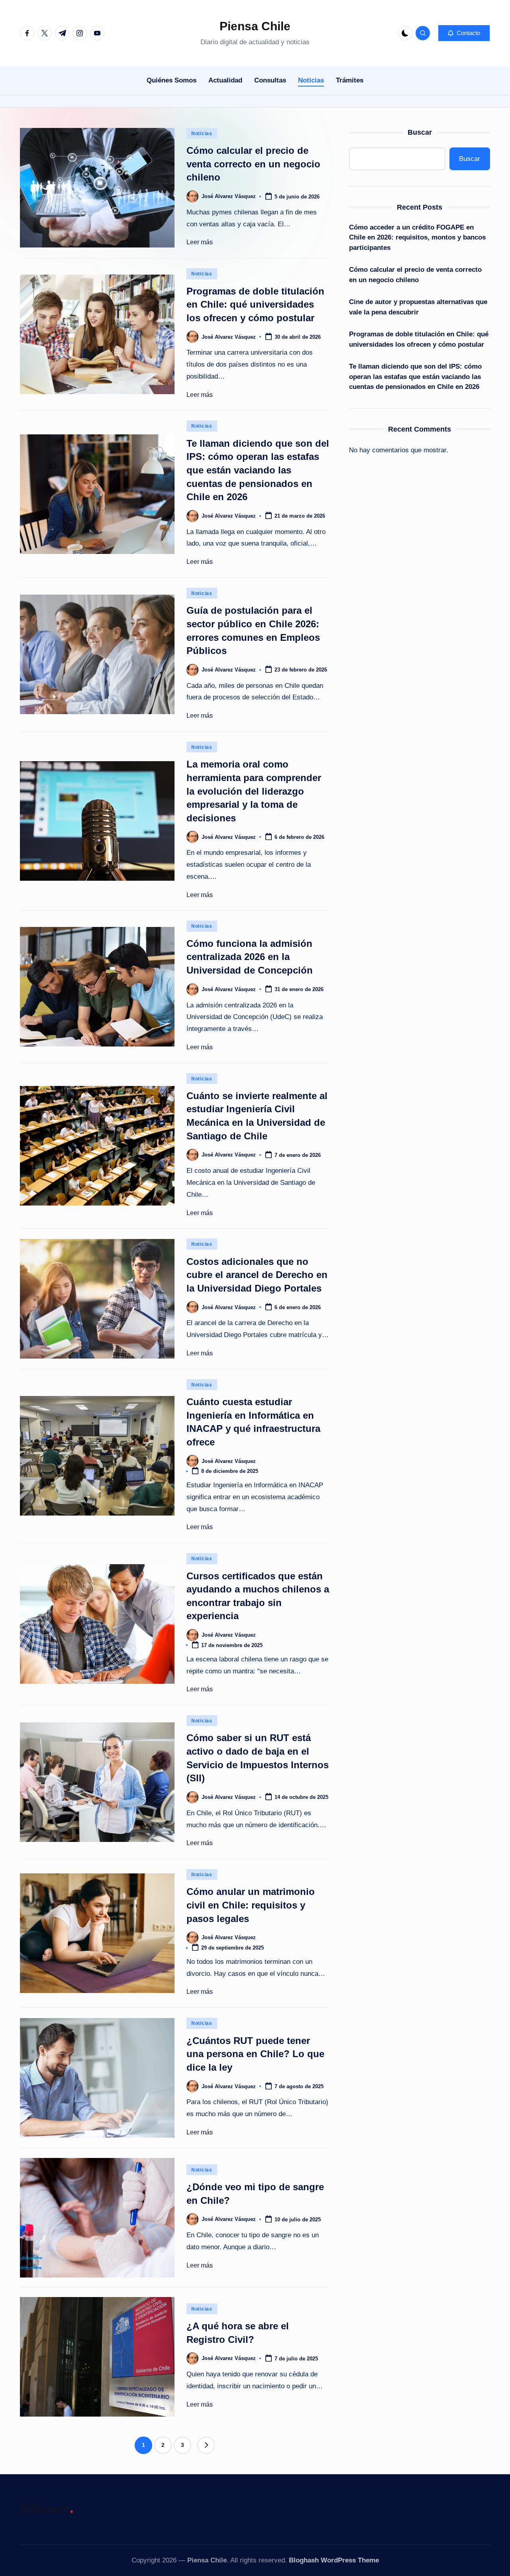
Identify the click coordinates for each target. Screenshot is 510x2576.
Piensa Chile (255, 26)
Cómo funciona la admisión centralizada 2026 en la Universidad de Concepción (250, 957)
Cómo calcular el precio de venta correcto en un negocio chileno (253, 164)
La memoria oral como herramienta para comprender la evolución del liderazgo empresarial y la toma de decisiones (254, 791)
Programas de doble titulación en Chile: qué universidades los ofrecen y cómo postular (255, 304)
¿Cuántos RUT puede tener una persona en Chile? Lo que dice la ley (255, 2054)
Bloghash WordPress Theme (334, 2560)
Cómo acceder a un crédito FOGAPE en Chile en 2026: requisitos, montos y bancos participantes (417, 238)
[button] (464, 33)
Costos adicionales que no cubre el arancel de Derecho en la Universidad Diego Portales (257, 1275)
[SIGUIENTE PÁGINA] (206, 2445)
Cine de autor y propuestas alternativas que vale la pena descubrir (418, 307)
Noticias (202, 134)
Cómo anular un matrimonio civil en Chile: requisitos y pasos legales (251, 1905)
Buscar (420, 132)
